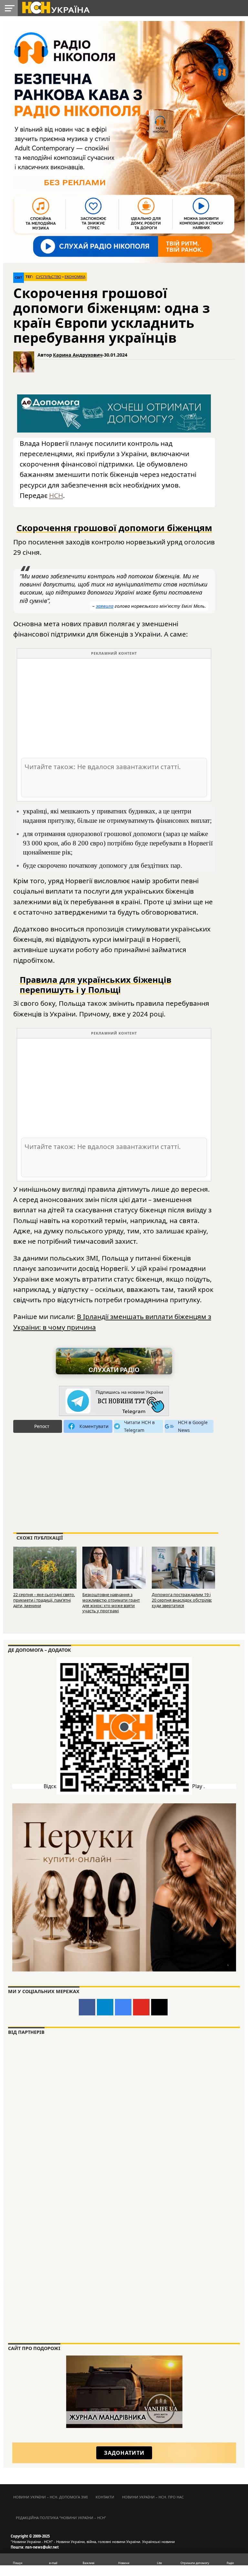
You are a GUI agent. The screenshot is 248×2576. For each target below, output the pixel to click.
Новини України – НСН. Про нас (153, 2497)
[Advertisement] (114, 708)
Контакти (105, 2497)
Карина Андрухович (78, 355)
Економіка (75, 277)
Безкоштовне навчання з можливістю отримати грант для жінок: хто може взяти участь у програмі (111, 1603)
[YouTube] (141, 2007)
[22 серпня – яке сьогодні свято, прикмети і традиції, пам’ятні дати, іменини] (45, 1567)
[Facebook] (87, 2007)
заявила (105, 606)
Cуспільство (49, 277)
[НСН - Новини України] (114, 1401)
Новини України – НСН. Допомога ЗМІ (51, 2497)
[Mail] (159, 2007)
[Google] (123, 2007)
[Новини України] (56, 7)
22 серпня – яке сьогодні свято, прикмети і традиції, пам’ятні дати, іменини (44, 1600)
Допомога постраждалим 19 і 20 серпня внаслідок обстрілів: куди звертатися (182, 1600)
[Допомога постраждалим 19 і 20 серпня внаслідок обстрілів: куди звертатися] (183, 1567)
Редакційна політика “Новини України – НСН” (61, 2518)
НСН (56, 495)
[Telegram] (105, 2007)
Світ (19, 278)
